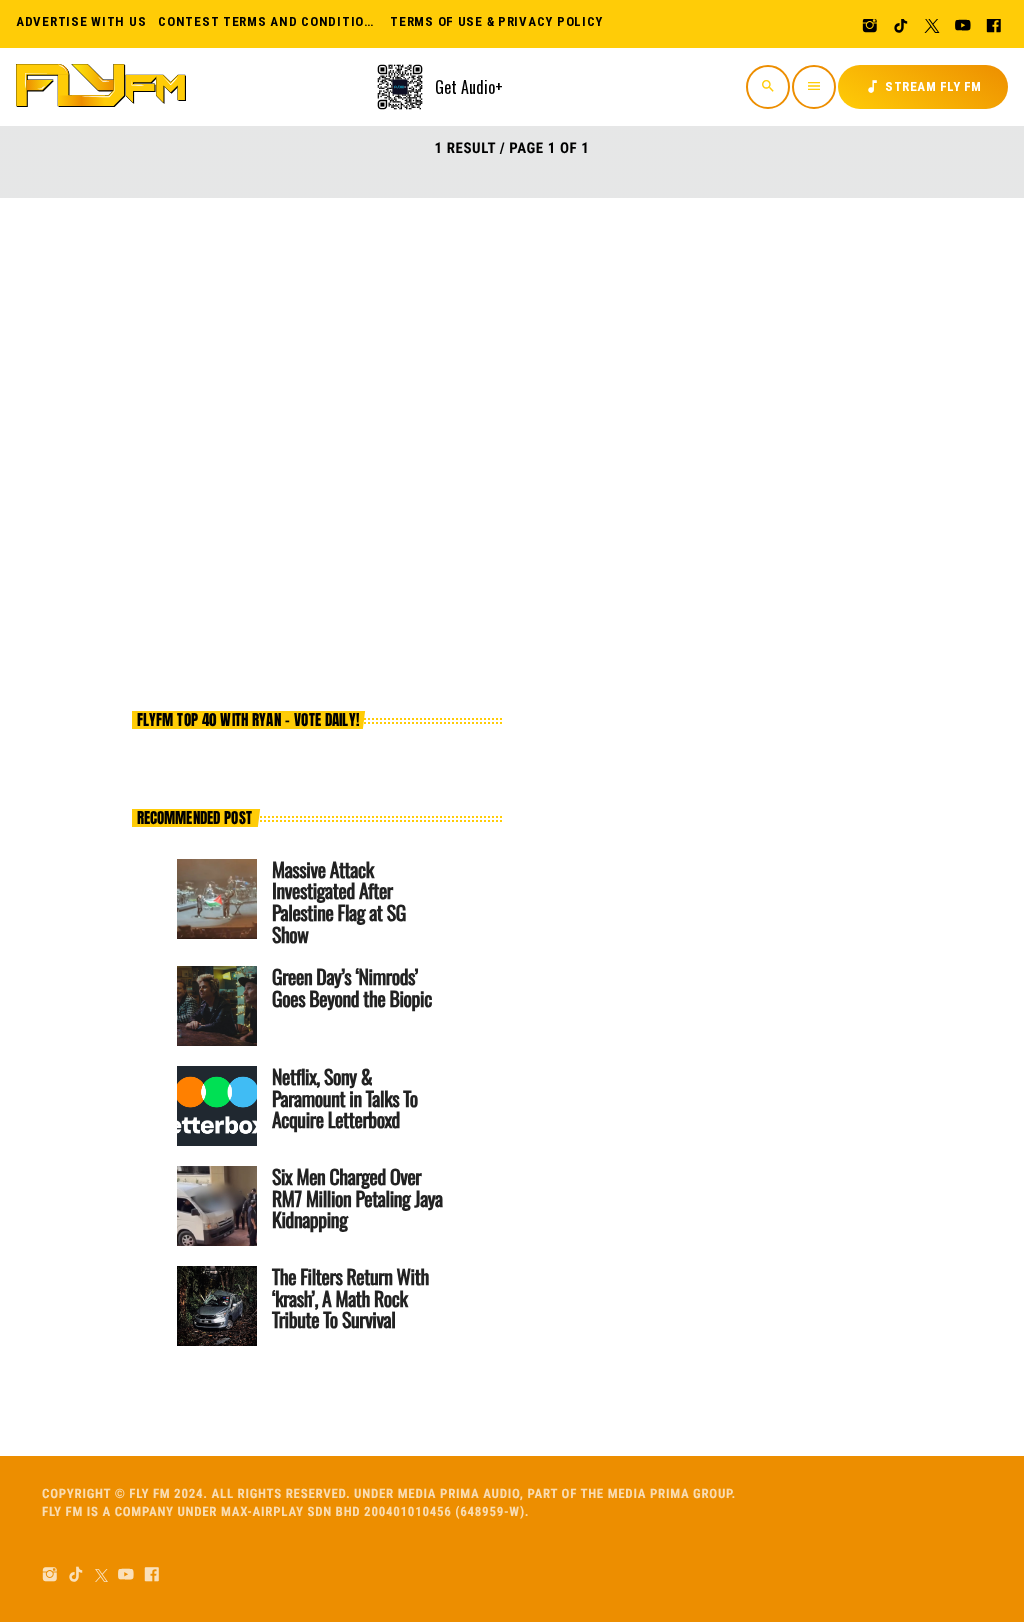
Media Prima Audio (459, 1494)
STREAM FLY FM (923, 86)
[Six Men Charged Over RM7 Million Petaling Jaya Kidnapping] (217, 1206)
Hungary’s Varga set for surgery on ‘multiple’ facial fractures (633, 388)
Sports (437, 331)
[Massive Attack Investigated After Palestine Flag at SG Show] (217, 899)
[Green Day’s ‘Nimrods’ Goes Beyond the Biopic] (217, 1006)
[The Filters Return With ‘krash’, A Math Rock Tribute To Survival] (217, 1306)
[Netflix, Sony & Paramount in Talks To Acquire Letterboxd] (217, 1106)
